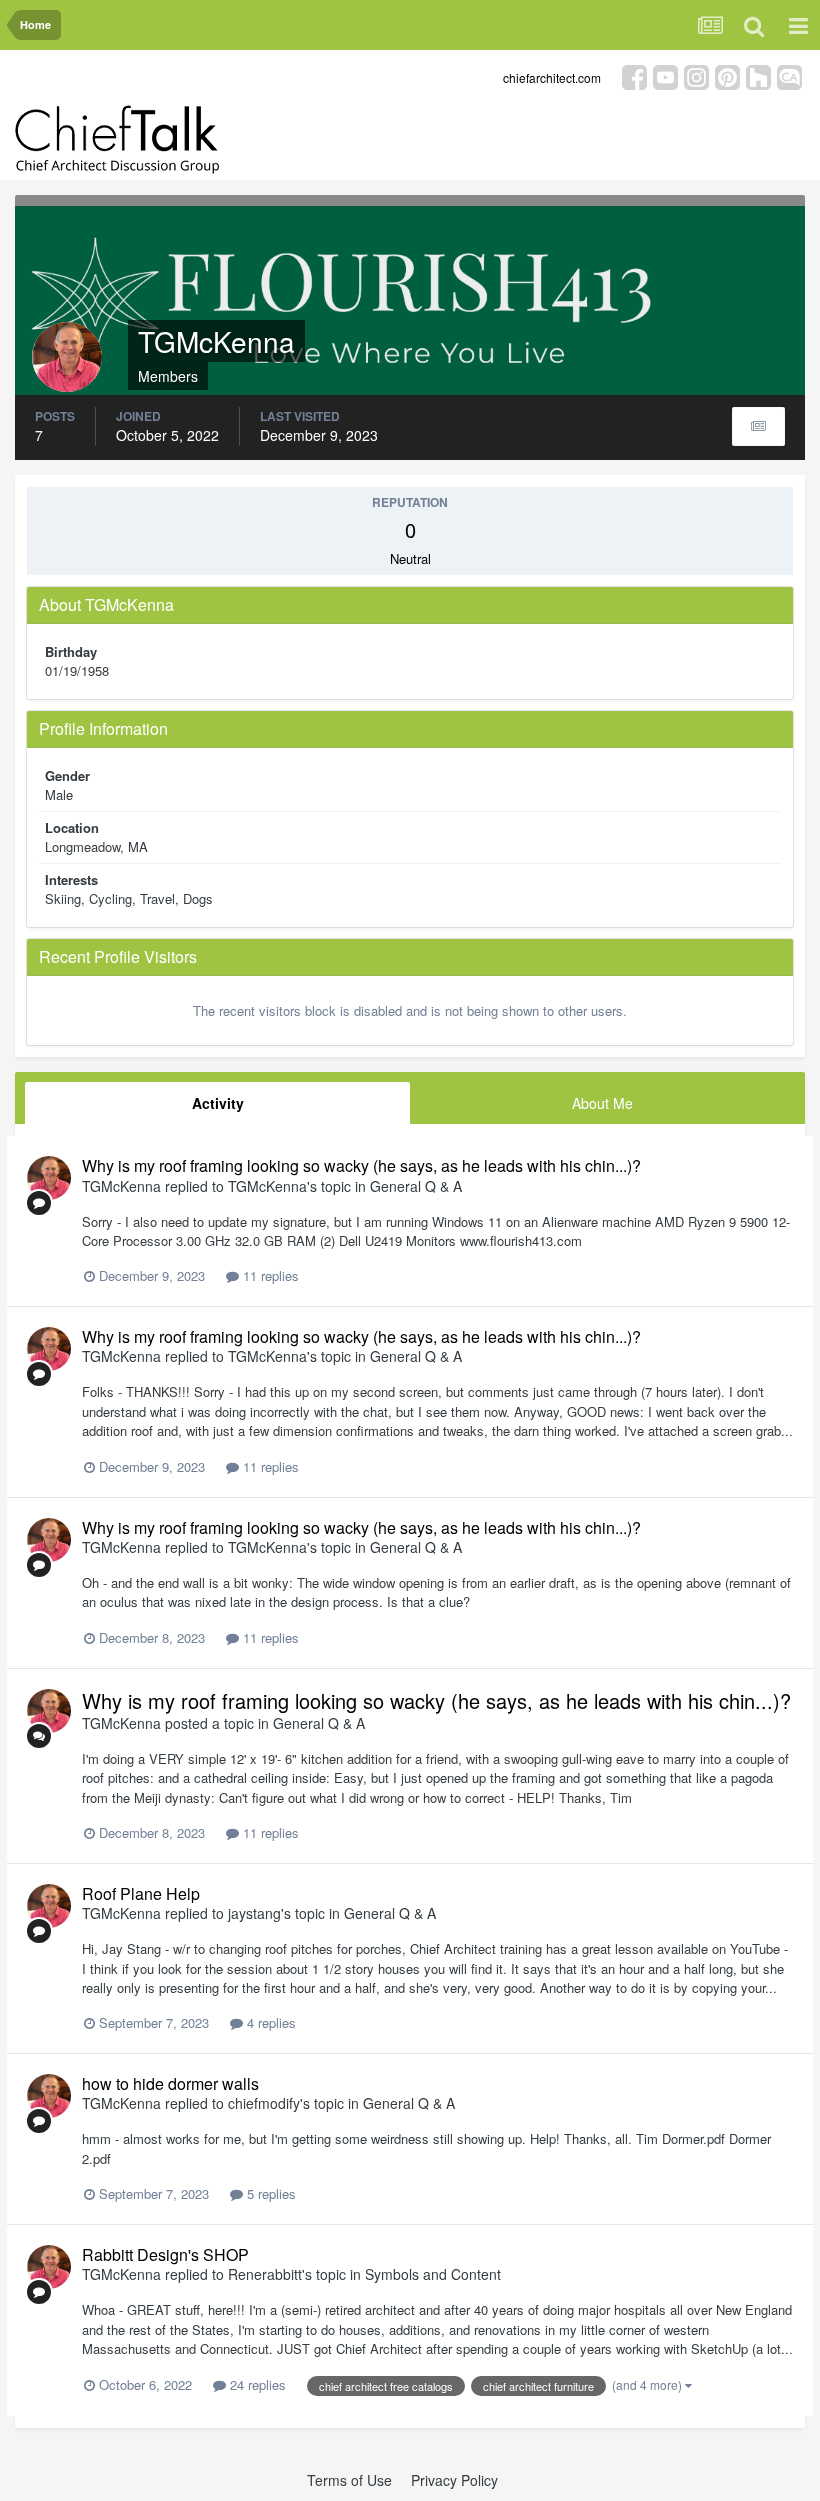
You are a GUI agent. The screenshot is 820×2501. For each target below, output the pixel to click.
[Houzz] (758, 75)
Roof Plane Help (141, 1893)
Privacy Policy (454, 2480)
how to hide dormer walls (170, 2083)
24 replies (256, 2384)
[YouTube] (665, 75)
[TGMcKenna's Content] (758, 426)
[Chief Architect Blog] (789, 75)
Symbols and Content (433, 2274)
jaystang (254, 1913)
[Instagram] (696, 75)
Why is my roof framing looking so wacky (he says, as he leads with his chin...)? (361, 1165)
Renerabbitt (265, 2274)
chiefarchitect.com (552, 77)
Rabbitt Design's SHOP (165, 2254)
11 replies (269, 1275)
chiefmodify (264, 2103)
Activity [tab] (218, 1103)
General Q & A (416, 1186)
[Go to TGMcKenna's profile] (49, 1178)
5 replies (269, 2193)
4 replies (269, 2022)
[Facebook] (634, 75)
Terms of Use (349, 2480)
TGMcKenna (121, 1186)
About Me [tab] (602, 1103)
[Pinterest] (727, 75)
